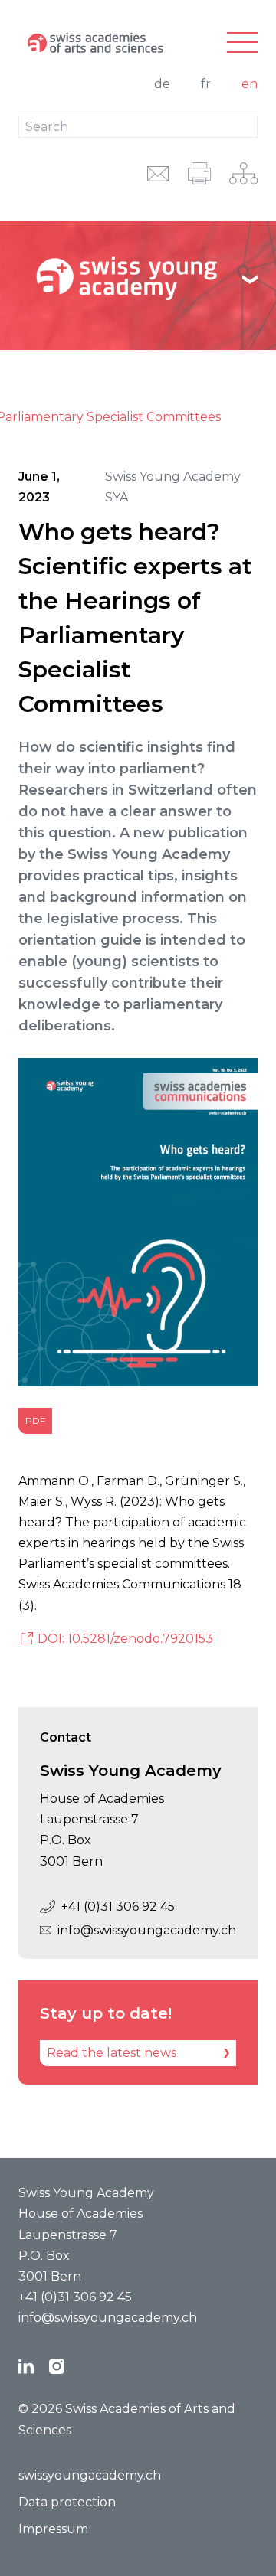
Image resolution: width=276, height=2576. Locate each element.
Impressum (53, 2529)
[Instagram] (57, 2366)
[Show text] (250, 279)
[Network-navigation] (243, 173)
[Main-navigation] (242, 43)
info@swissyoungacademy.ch (147, 1930)
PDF (35, 1420)
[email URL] (158, 173)
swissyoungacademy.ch (90, 2475)
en (250, 84)
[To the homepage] (98, 43)
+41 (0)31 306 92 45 (118, 1907)
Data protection (67, 2502)
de (162, 84)
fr (206, 84)
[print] (199, 173)
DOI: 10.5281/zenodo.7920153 (125, 1639)
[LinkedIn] (26, 2366)
